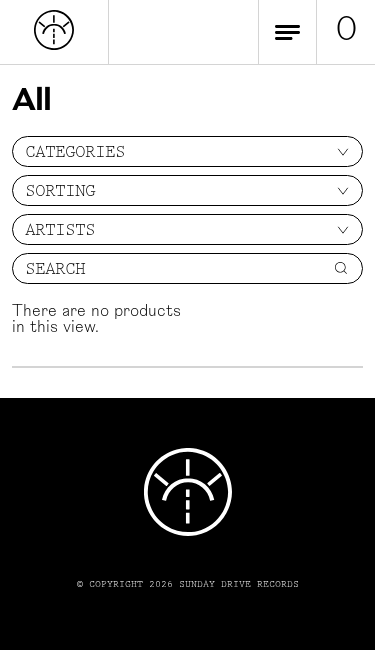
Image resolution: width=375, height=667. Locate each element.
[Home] (54, 46)
